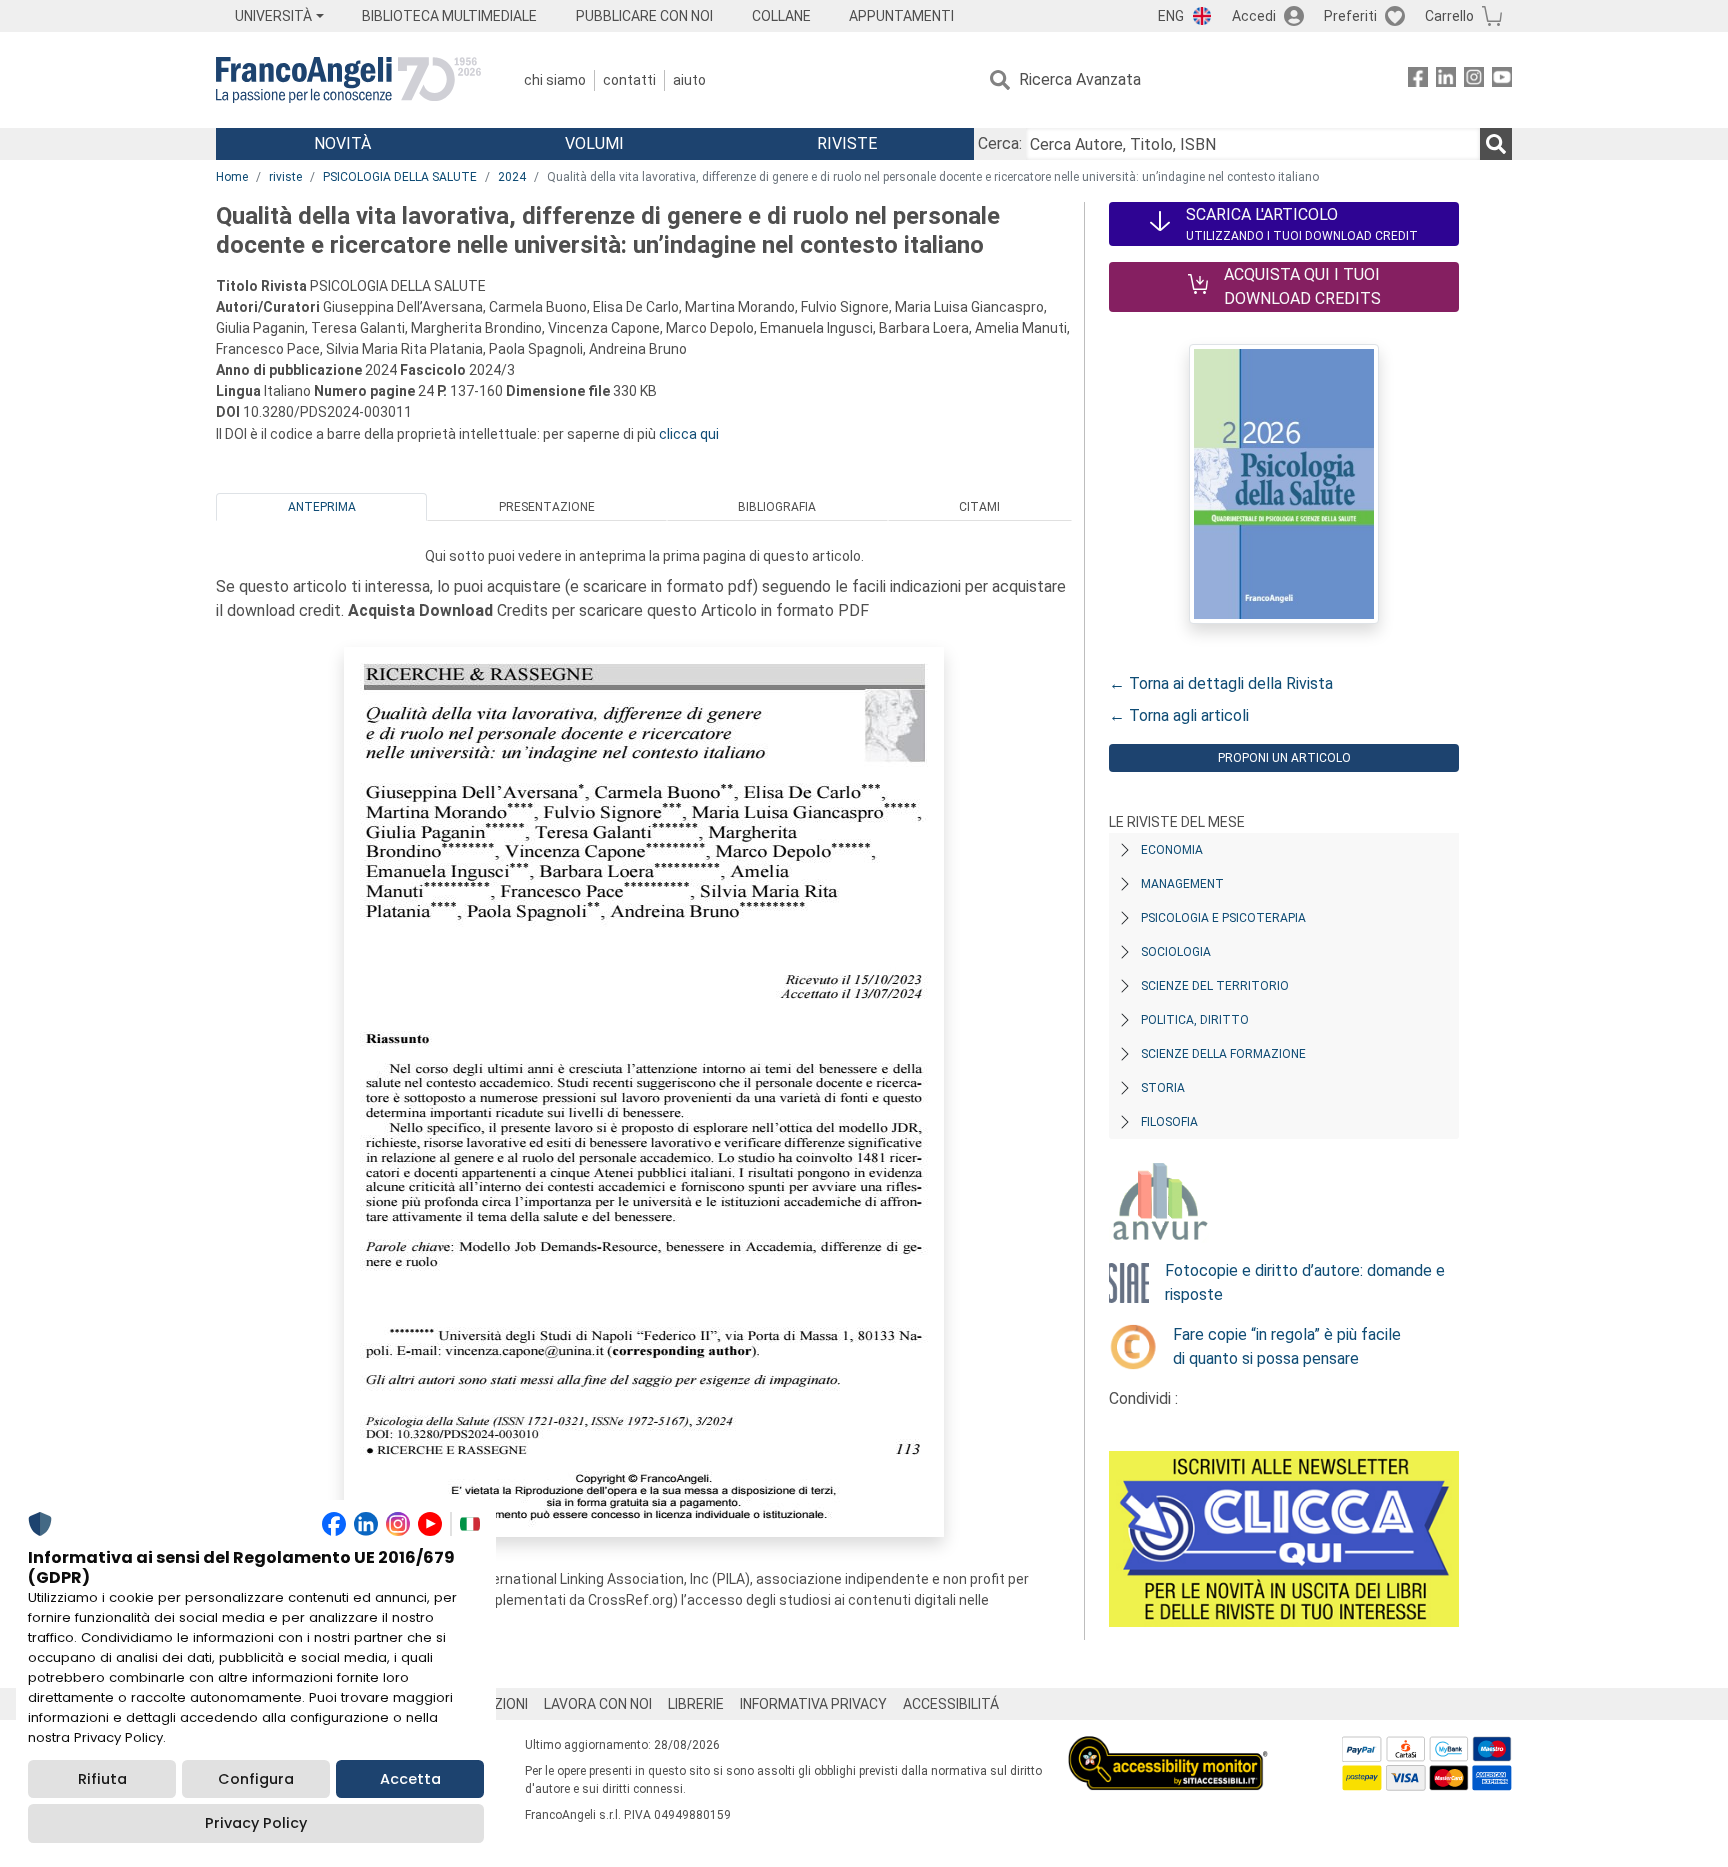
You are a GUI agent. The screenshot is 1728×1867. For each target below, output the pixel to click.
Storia (1163, 1088)
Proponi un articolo (1284, 758)
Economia (1172, 850)
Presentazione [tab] (547, 507)
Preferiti (1350, 16)
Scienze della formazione (1223, 1054)
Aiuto (689, 80)
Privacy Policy (256, 1823)
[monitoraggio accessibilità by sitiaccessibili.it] (1168, 1747)
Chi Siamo (555, 80)
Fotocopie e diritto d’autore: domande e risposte (1305, 1282)
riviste (285, 177)
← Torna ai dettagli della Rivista (1221, 683)
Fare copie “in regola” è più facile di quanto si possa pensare (1287, 1346)
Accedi (1254, 16)
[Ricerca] (1496, 144)
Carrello (1449, 16)
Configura (256, 1779)
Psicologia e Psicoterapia (1223, 918)
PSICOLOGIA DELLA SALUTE (400, 177)
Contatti (629, 80)
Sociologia (1176, 952)
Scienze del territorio (1215, 986)
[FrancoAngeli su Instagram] (1474, 80)
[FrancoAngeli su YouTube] (1502, 80)
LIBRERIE (696, 1704)
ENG (1171, 16)
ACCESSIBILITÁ (951, 1704)
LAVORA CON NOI (598, 1704)
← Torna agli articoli (1179, 715)
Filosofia (1169, 1122)
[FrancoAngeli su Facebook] (1418, 80)
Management (1182, 884)
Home (232, 177)
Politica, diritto (1195, 1020)
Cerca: (1000, 143)
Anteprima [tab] (322, 507)
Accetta (410, 1779)
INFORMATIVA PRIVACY (813, 1704)
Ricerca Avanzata (1080, 79)
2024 (512, 177)
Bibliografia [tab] (777, 507)
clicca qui (689, 434)
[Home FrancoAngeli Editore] (348, 80)
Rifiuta (102, 1779)
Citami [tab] (979, 507)
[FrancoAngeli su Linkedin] (1446, 80)
